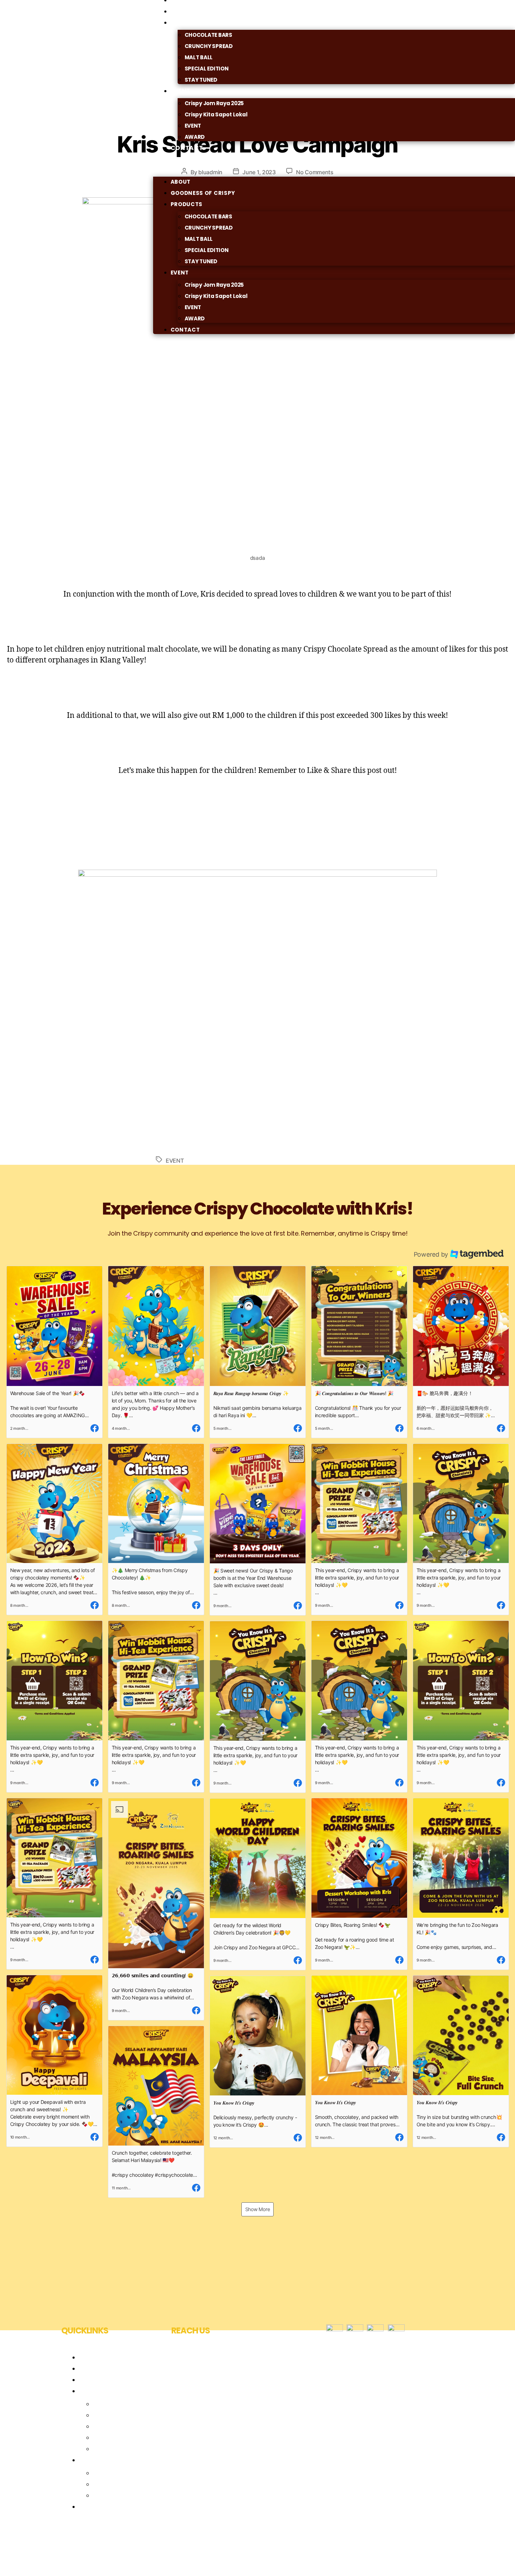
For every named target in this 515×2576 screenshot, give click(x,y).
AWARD (195, 318)
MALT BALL (199, 57)
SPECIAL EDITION (207, 69)
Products (188, 22)
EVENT (193, 126)
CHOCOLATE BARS (208, 35)
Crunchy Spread (118, 2415)
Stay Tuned (110, 2449)
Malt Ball (105, 2426)
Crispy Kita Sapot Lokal (216, 114)
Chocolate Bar (115, 2404)
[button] (334, 170)
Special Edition (115, 2437)
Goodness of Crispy (203, 193)
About (181, 182)
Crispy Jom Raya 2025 (214, 103)
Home (88, 2357)
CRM (100, 2484)
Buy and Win (112, 2495)
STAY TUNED (201, 80)
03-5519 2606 (204, 2406)
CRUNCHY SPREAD (209, 46)
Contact (187, 148)
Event (181, 91)
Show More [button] (258, 2209)
